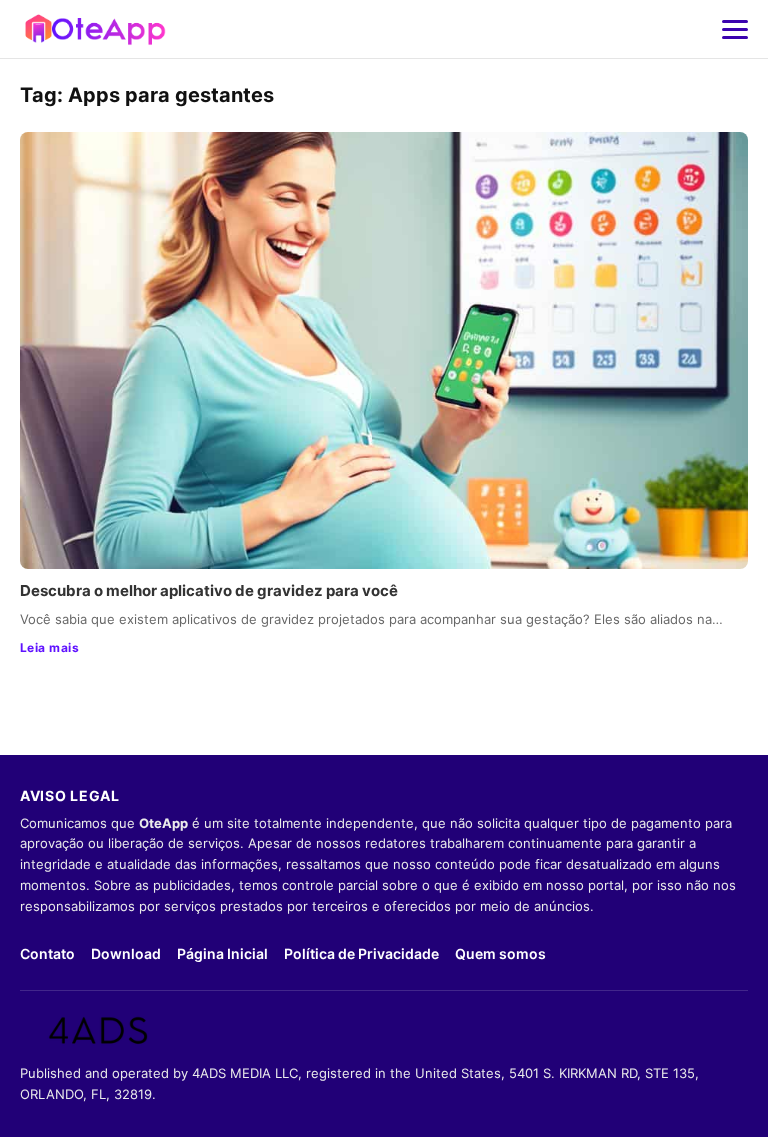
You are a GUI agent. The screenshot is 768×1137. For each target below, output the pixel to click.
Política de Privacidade (361, 953)
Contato (47, 953)
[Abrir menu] (735, 29)
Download (126, 953)
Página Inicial (222, 953)
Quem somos (500, 953)
